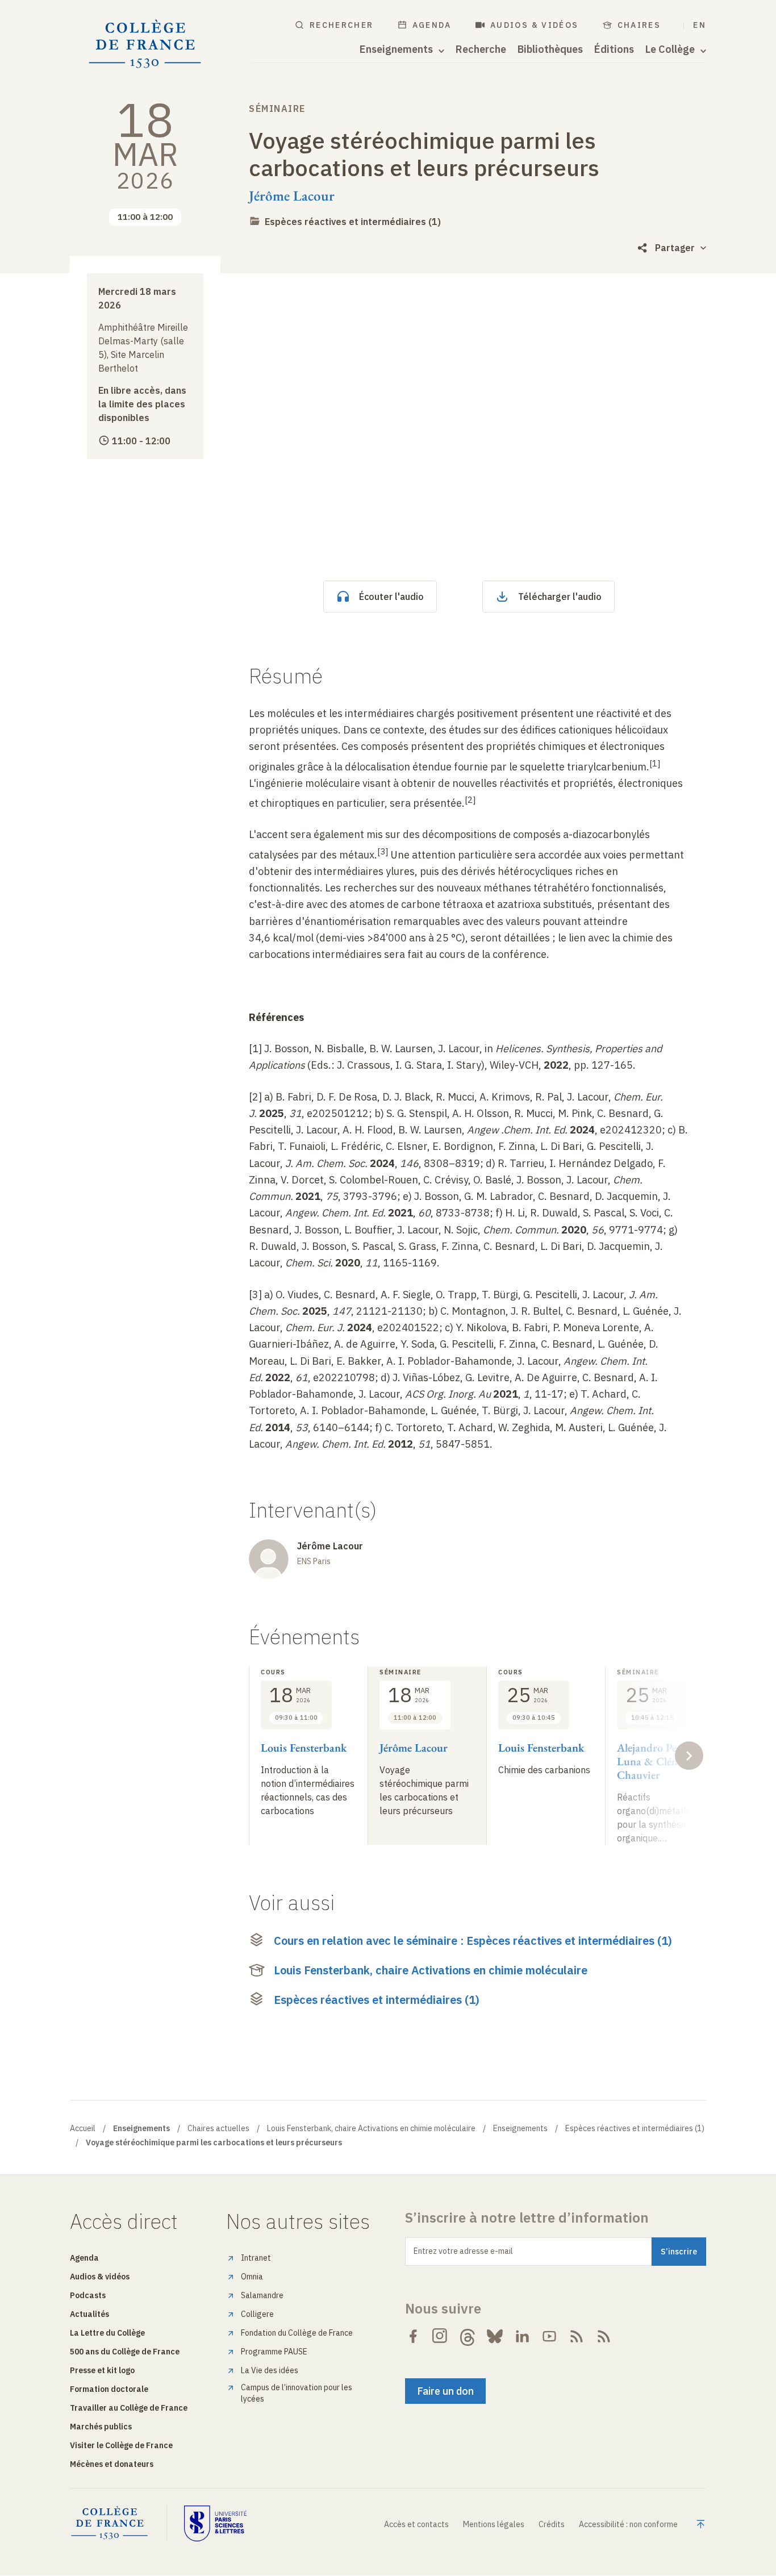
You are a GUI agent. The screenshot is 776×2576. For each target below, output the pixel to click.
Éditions (614, 49)
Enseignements (520, 2128)
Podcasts (88, 2295)
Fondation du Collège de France (297, 2333)
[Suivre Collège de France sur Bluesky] (495, 2336)
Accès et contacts (416, 2524)
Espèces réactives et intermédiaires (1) (353, 222)
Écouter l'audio (391, 597)
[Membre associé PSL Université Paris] (215, 2523)
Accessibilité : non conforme (628, 2524)
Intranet (256, 2258)
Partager (675, 248)
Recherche (481, 49)
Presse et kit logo (102, 2370)
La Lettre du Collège (107, 2333)
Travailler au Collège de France (129, 2408)
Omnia (252, 2277)
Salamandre (262, 2295)
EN (700, 25)
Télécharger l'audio (560, 597)
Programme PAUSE (274, 2352)
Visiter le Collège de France (121, 2445)
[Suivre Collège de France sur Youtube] (549, 2336)
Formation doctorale (109, 2389)
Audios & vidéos (535, 25)
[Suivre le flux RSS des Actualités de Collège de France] (577, 2336)
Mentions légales (494, 2524)
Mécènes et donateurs (112, 2464)
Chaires (639, 25)
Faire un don (445, 2391)
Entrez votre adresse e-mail (463, 2251)
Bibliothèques (550, 49)
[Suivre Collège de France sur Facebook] (413, 2336)
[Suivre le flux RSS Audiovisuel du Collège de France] (604, 2336)
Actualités (89, 2314)
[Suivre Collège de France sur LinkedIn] (522, 2336)
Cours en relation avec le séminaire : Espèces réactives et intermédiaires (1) (473, 1941)
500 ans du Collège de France (125, 2352)
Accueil (83, 2128)
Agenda (432, 25)
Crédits (552, 2524)
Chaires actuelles (218, 2128)
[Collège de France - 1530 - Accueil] (145, 44)
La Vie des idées (270, 2370)
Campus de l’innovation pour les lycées (297, 2393)
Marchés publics (101, 2427)
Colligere (257, 2314)
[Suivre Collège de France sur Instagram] (440, 2336)
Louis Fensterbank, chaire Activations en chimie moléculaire (431, 1970)
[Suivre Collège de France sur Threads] (468, 2336)
